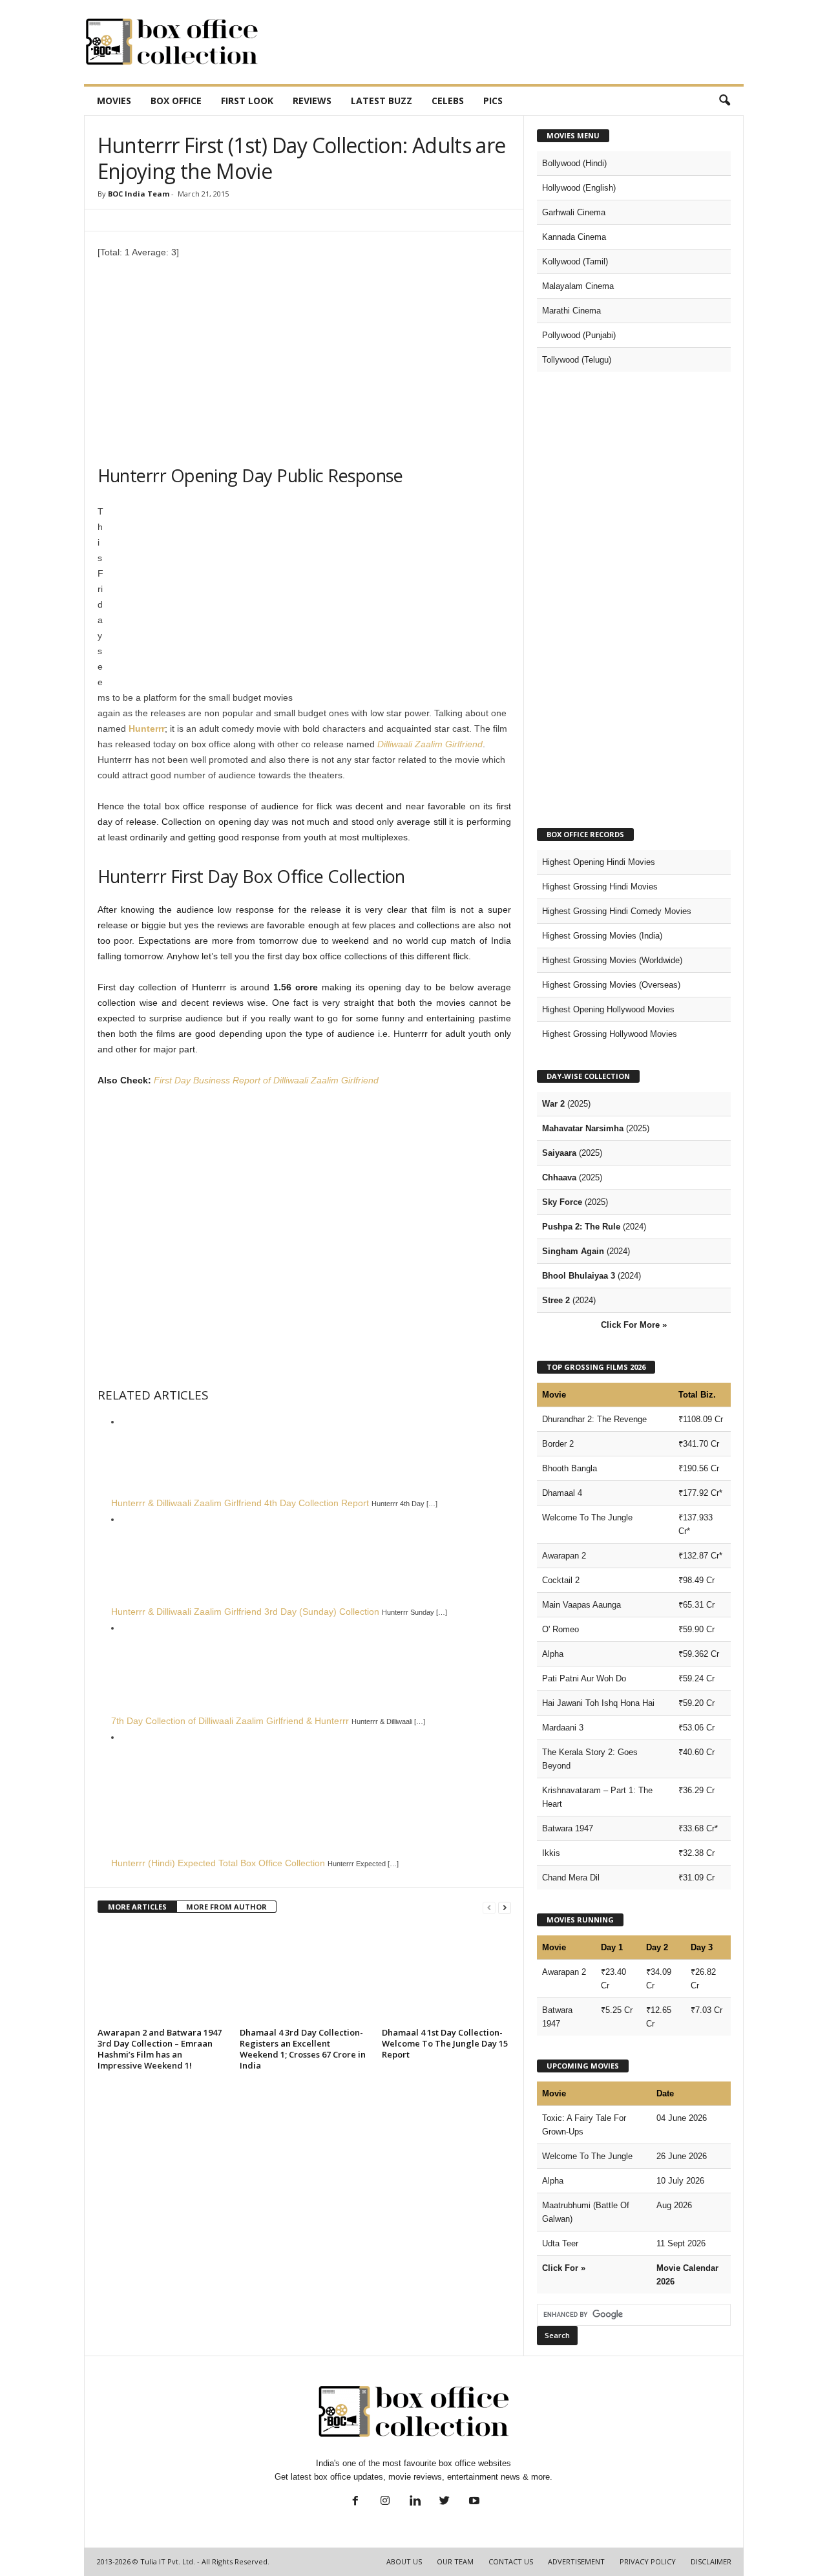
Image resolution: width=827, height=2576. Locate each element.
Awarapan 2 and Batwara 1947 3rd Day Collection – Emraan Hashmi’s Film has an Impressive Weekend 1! (160, 2049)
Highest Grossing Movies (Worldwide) (612, 960)
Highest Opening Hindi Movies (599, 862)
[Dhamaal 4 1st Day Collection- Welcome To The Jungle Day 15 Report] (446, 1975)
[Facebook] (355, 2502)
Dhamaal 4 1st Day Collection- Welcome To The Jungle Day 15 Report (445, 2043)
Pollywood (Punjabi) (579, 335)
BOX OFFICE (176, 101)
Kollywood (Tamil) (575, 261)
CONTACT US (511, 2561)
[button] (724, 101)
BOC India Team (139, 194)
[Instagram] (385, 2502)
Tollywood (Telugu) (577, 360)
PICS (493, 101)
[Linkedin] (415, 2502)
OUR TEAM (455, 2561)
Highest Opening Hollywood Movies (608, 1009)
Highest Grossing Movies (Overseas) (611, 985)
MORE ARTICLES (137, 1907)
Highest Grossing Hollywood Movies (610, 1034)
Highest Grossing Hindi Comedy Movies (617, 911)
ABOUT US (404, 2561)
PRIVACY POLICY (648, 2561)
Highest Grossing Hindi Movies (600, 887)
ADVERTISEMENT (576, 2561)
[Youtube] (473, 2502)
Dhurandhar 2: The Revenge (594, 1419)
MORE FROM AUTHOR (226, 1907)
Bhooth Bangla (570, 1468)
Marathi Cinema (571, 311)
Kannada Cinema (574, 237)
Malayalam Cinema (578, 286)
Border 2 (558, 1444)
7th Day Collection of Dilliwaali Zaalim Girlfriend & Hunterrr (230, 1721)
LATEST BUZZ (382, 101)
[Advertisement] (508, 42)
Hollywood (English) (579, 188)
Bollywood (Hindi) (574, 163)
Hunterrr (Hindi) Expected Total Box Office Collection (218, 1863)
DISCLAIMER (711, 2561)
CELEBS (448, 101)
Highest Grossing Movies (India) (602, 936)
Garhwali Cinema (574, 212)
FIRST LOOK (247, 101)
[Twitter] (445, 2502)
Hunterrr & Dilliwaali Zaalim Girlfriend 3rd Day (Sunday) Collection (245, 1612)
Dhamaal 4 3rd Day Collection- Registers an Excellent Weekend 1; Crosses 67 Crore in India (303, 2049)
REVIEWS (312, 101)
